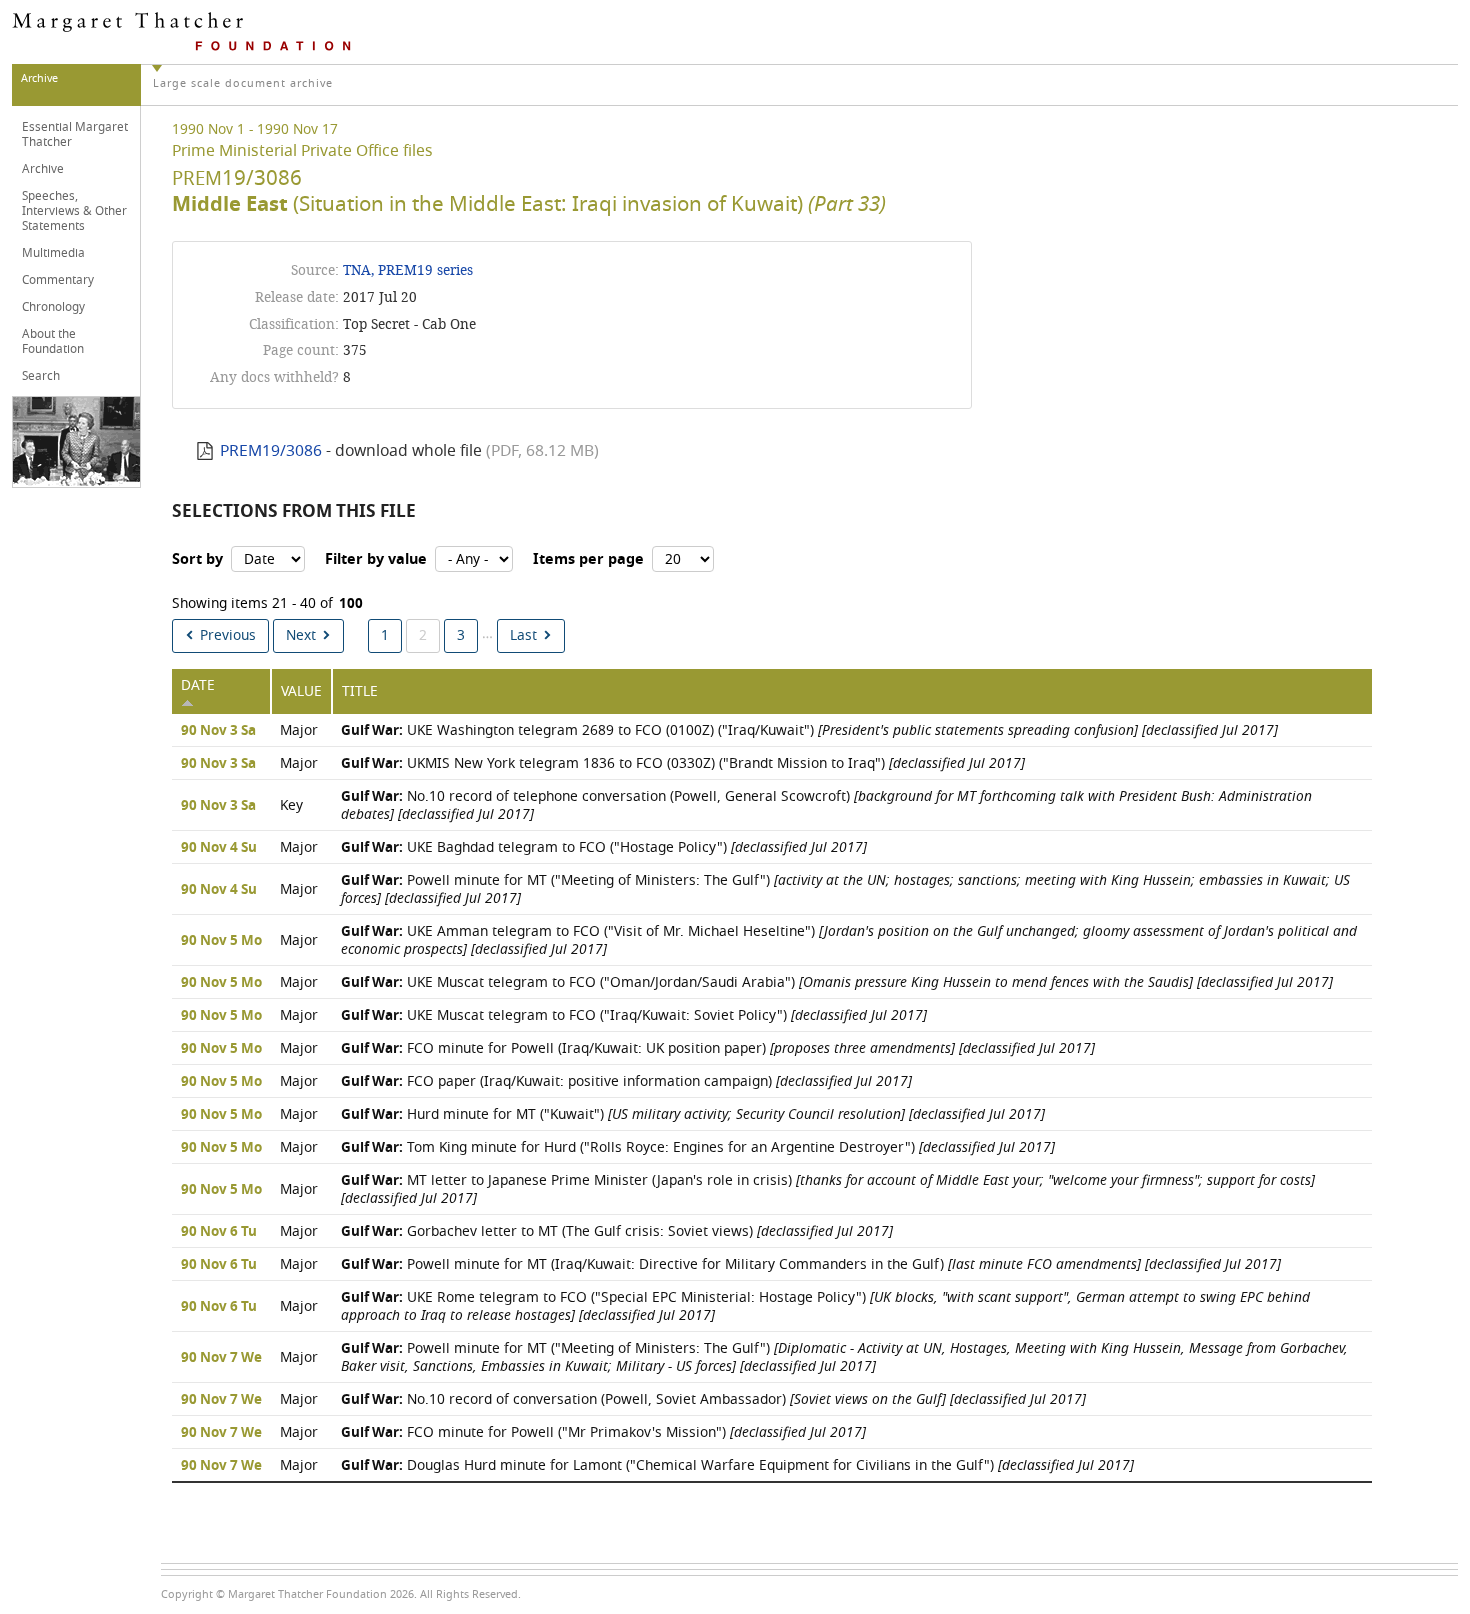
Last (523, 635)
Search (41, 376)
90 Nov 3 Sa (218, 731)
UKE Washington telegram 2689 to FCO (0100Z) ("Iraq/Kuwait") (809, 730)
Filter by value (376, 559)
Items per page (588, 559)
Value (301, 691)
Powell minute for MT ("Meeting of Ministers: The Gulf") (845, 889)
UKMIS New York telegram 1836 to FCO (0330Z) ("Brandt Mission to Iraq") (683, 763)
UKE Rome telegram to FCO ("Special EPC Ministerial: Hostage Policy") (825, 1306)
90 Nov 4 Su (219, 848)
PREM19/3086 (271, 451)
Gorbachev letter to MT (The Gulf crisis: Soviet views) (617, 1231)
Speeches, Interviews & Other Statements (74, 211)
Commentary (58, 280)
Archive (43, 169)
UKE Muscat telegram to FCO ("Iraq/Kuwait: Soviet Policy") (634, 1015)
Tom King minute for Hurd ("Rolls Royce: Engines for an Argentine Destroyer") (698, 1147)
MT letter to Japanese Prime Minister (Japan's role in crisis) (828, 1189)
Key (291, 805)
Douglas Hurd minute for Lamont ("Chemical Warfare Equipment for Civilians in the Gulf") (737, 1465)
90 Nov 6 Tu (219, 1232)
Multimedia (53, 253)
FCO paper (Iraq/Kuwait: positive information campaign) (626, 1081)
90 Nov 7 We (221, 1358)
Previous (228, 635)
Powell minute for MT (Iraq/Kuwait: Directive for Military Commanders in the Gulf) (811, 1264)
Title (360, 691)
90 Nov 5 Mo (221, 941)
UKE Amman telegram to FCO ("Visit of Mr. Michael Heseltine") (849, 940)
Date (198, 685)
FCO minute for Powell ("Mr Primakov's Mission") (603, 1432)
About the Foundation (53, 341)
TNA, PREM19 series (408, 270)
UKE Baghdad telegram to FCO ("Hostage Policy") (604, 847)
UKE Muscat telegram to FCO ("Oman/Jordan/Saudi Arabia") (837, 982)
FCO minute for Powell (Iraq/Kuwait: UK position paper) (718, 1048)
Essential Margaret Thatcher (75, 134)
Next (301, 635)
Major (299, 730)
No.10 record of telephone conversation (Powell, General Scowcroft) (826, 805)
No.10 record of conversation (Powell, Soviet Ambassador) (713, 1399)
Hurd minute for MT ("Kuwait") (693, 1114)
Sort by (197, 559)
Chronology (53, 307)
